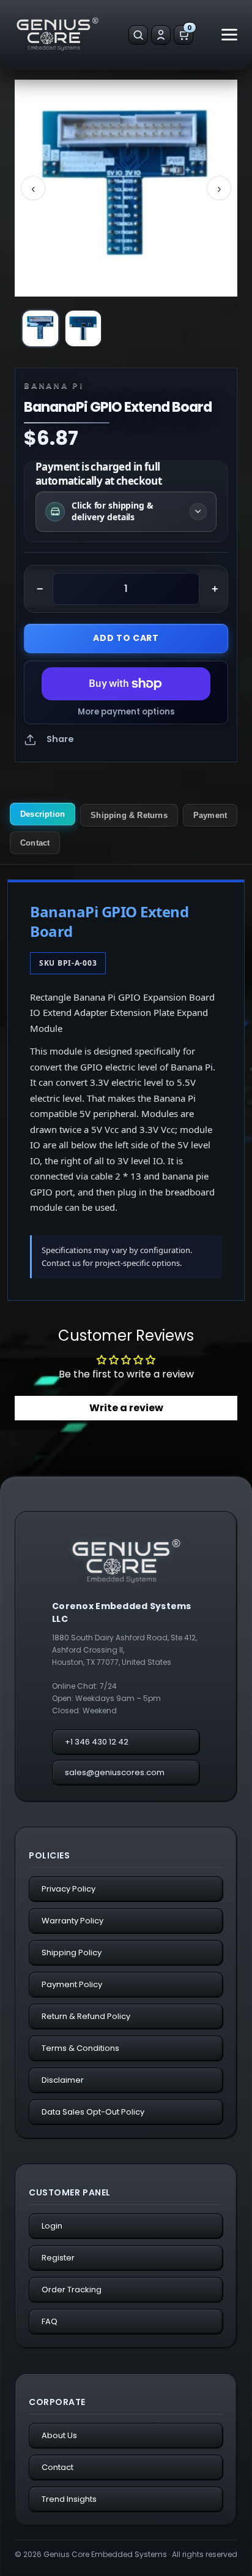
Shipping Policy (72, 1953)
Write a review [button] (126, 1408)
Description (43, 814)
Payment (210, 815)
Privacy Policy (69, 1889)
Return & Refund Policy (86, 2016)
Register (58, 2258)
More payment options (126, 712)
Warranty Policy (72, 1921)
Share (60, 739)
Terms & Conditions (80, 2048)
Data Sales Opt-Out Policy (93, 2112)
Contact (35, 843)
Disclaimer (63, 2080)
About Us (59, 2435)
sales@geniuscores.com (115, 1772)
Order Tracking (72, 2290)
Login (52, 2226)
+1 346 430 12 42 (97, 1742)
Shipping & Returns (129, 815)
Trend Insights (69, 2499)
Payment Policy (72, 1984)
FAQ (50, 2321)
